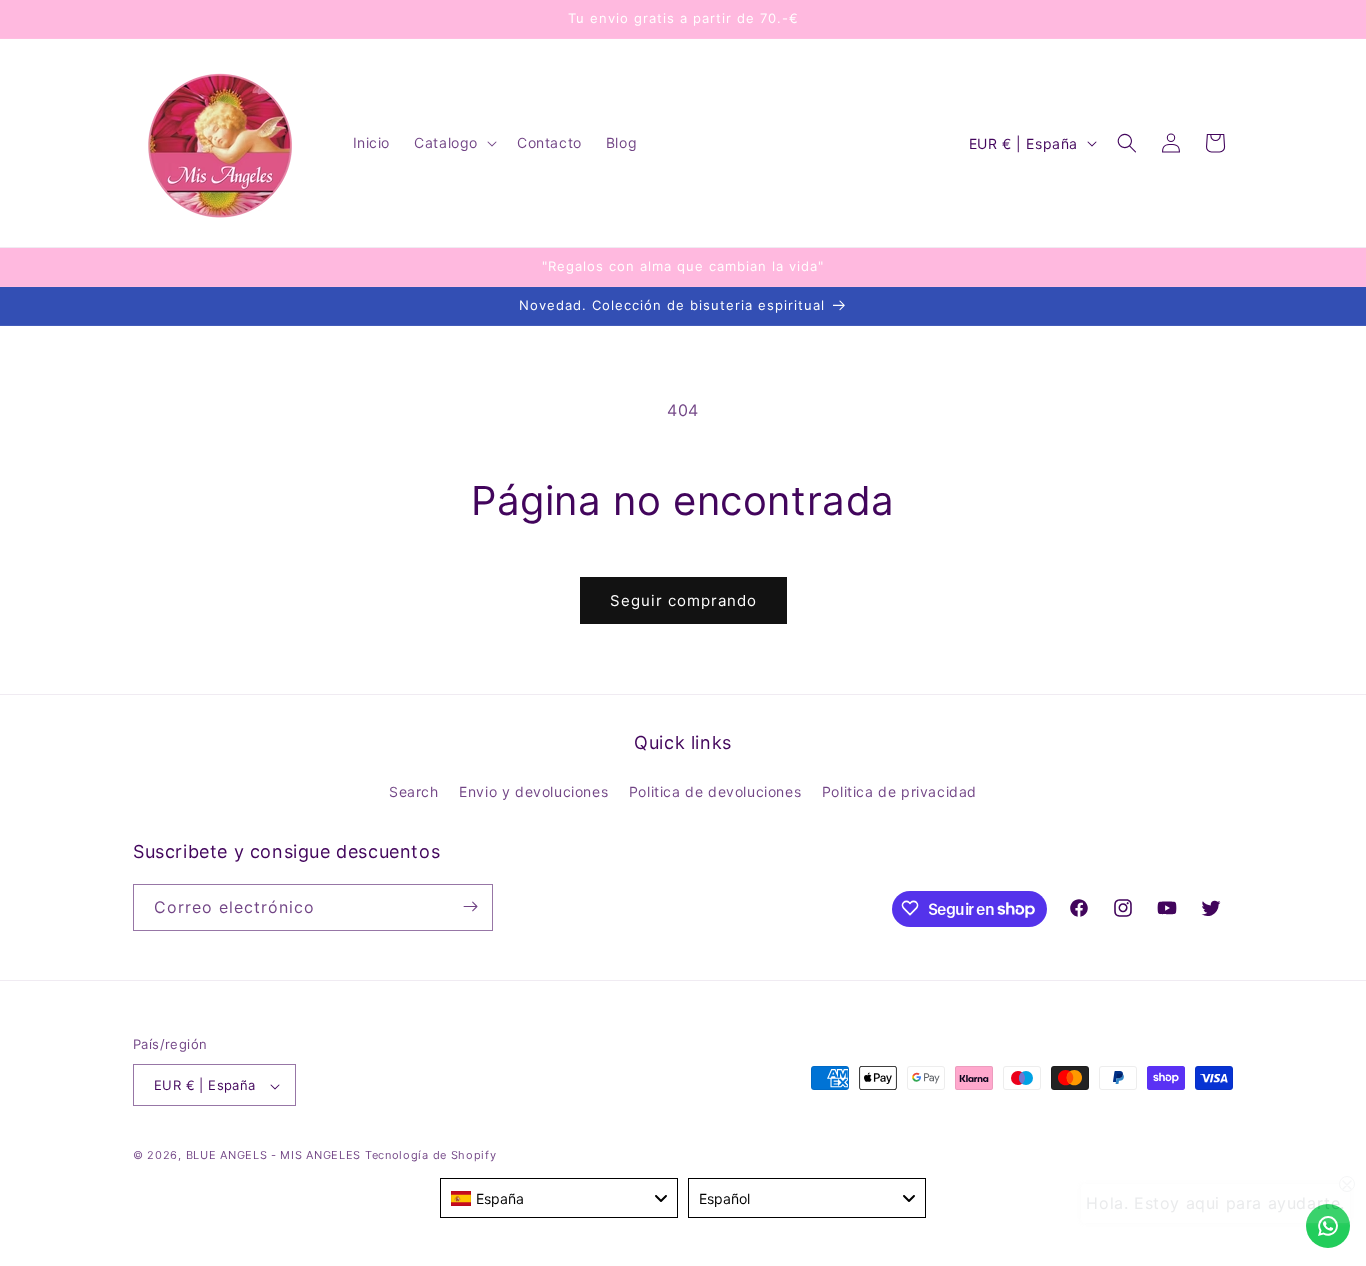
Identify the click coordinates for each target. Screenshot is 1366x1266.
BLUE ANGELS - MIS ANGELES (274, 1156)
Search (414, 792)
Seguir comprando (683, 600)
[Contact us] (1328, 1226)
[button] (453, 143)
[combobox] (559, 1198)
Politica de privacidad (899, 792)
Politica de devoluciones (715, 792)
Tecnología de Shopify (431, 1156)
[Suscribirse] (470, 906)
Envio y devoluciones (533, 792)
